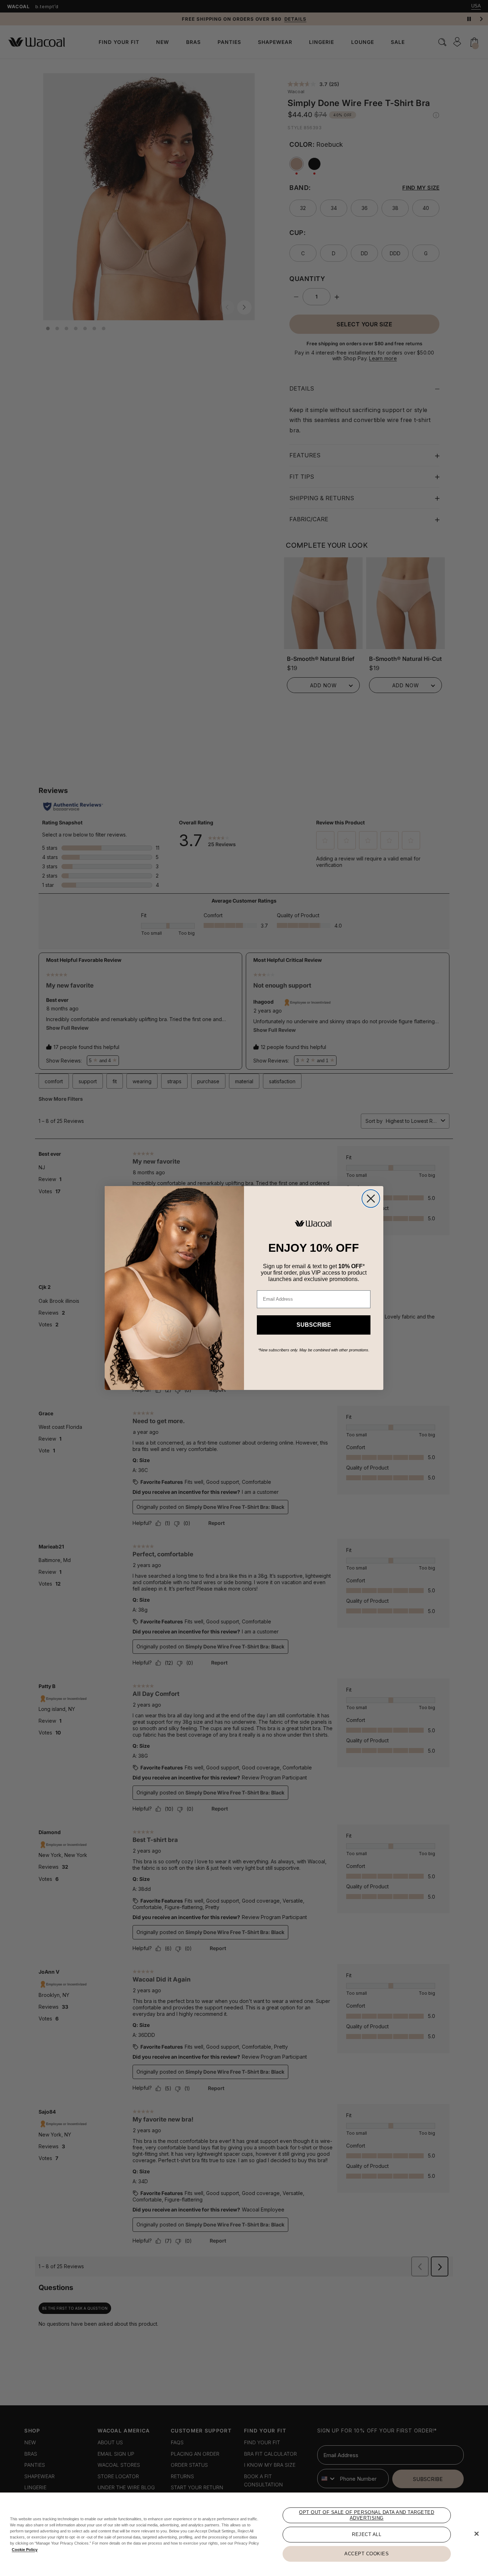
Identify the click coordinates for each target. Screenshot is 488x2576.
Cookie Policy (25, 2550)
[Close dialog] (371, 1199)
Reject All (367, 2534)
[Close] (477, 2534)
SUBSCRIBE (314, 1325)
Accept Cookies (367, 2554)
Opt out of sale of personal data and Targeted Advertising (367, 2515)
